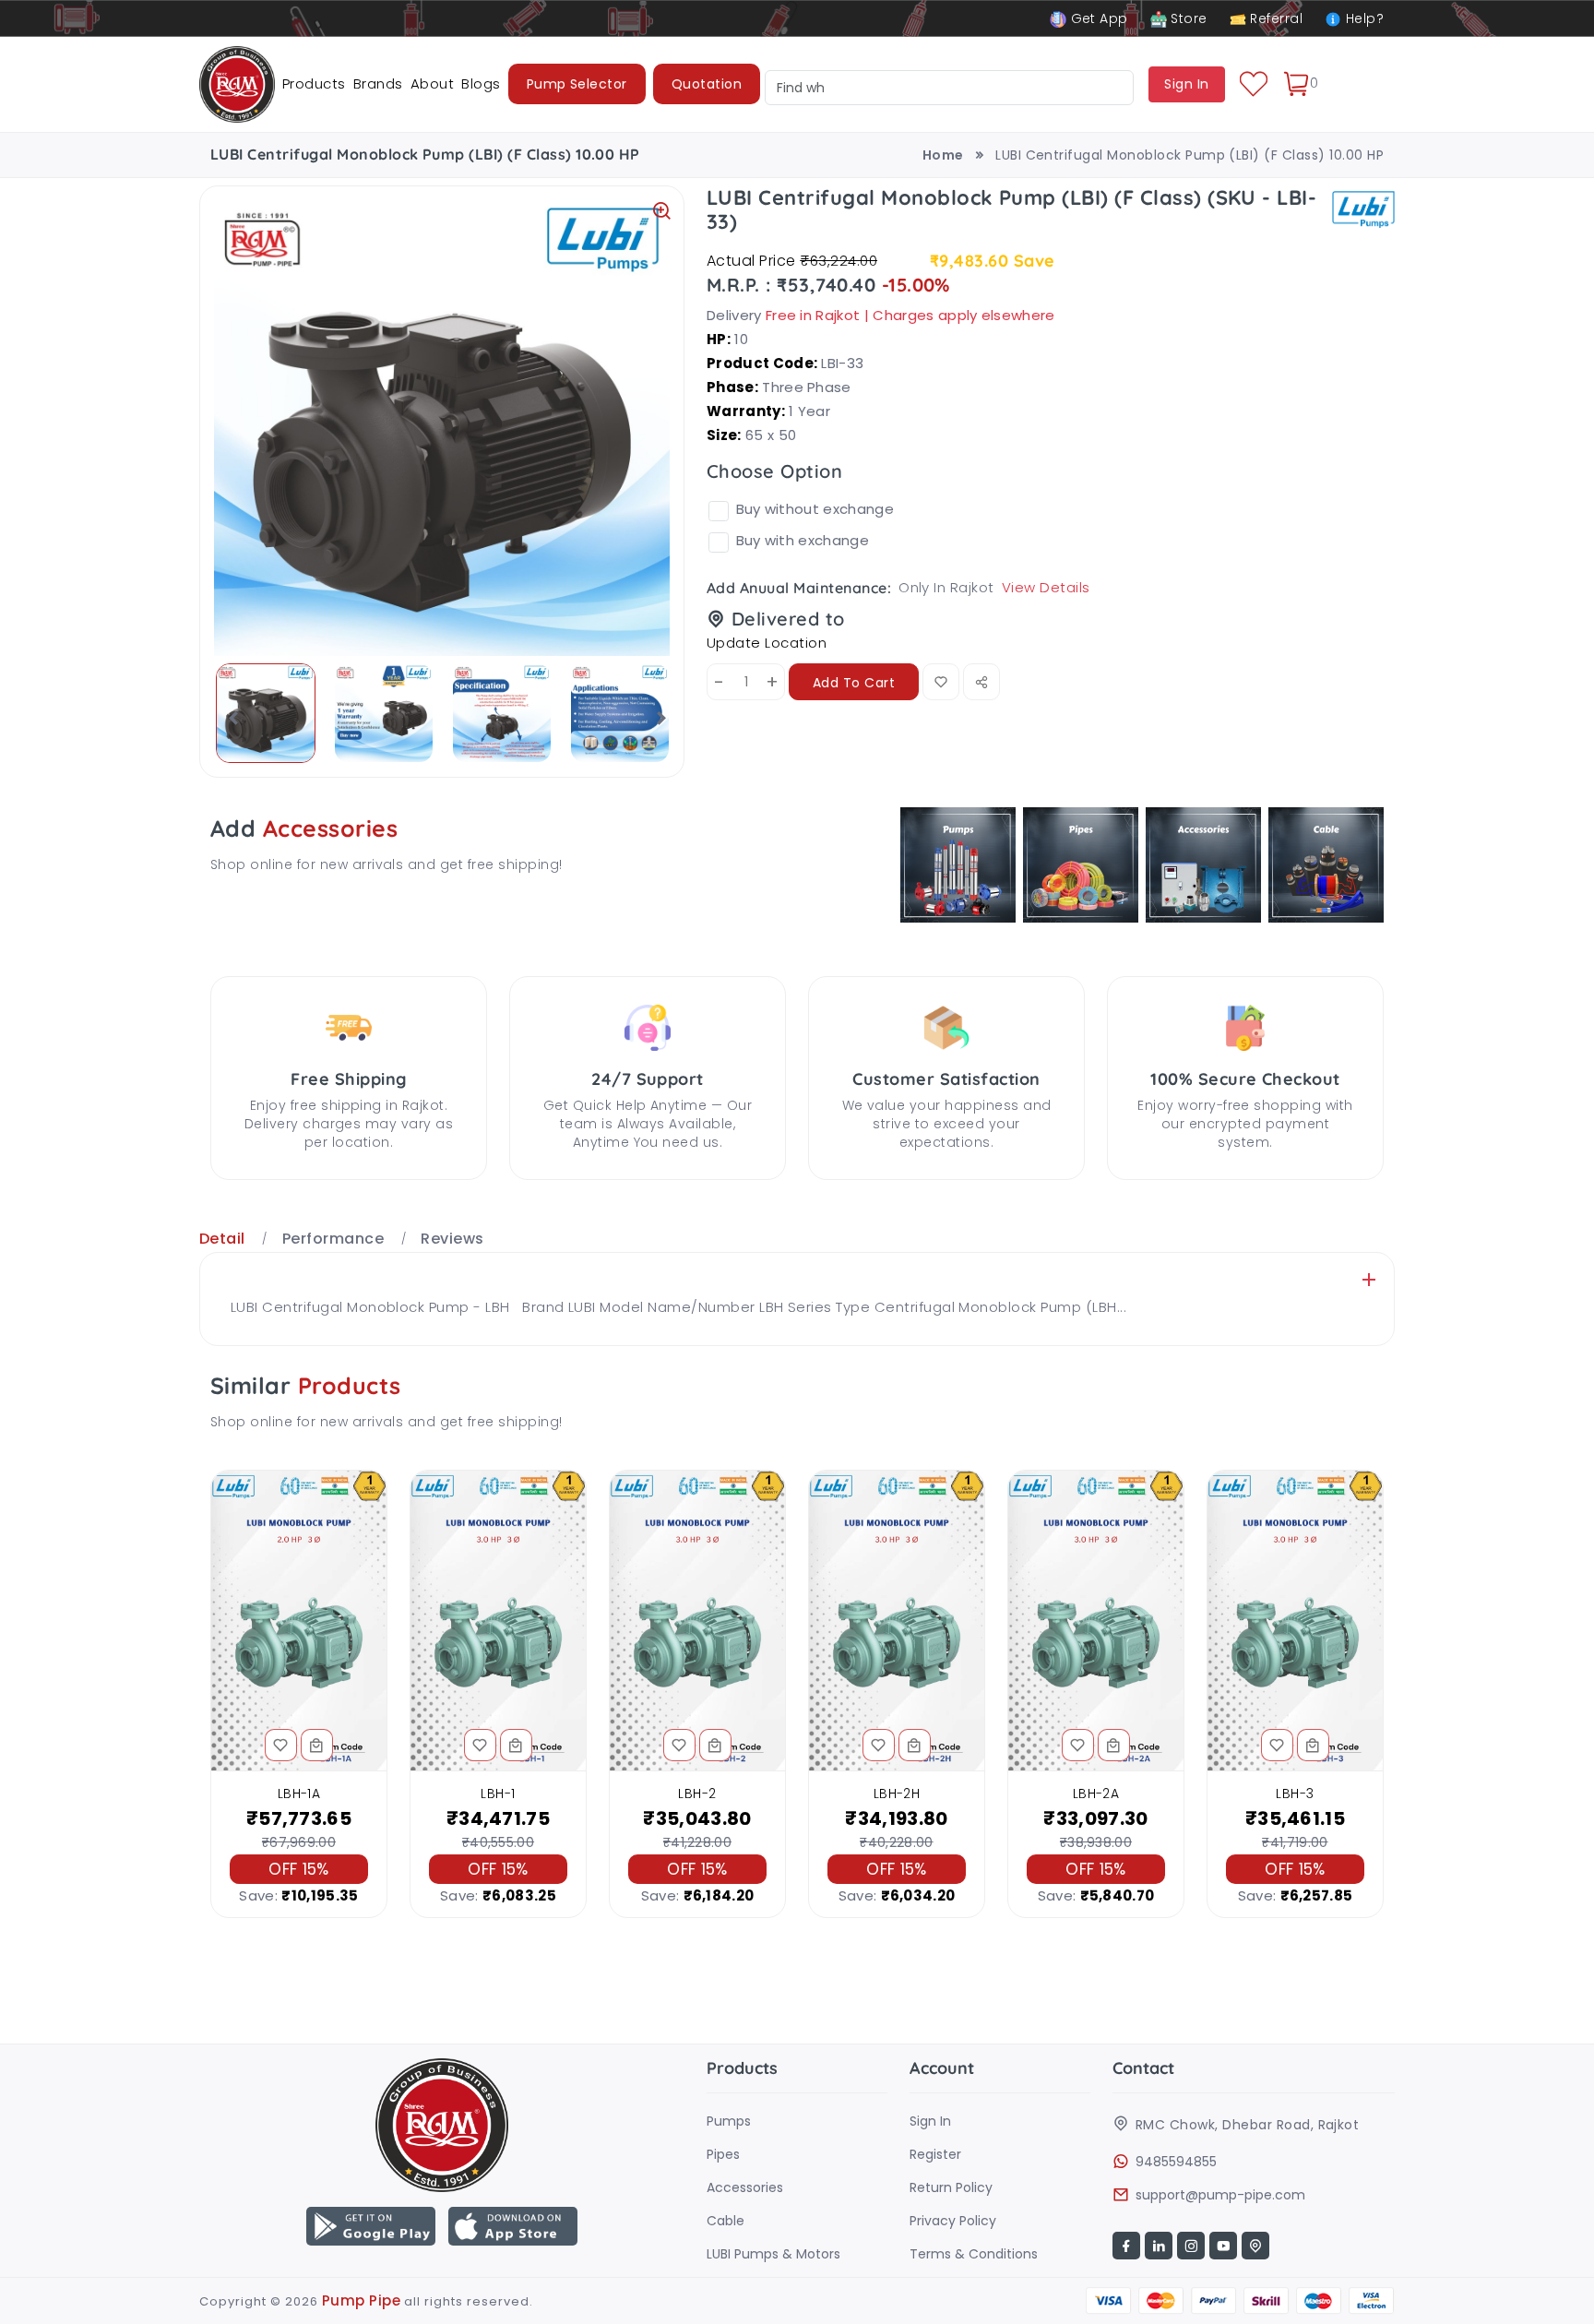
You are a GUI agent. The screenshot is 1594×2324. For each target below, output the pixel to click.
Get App (1097, 18)
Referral (1274, 18)
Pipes (723, 2154)
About (432, 83)
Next (656, 718)
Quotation (707, 84)
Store (1187, 18)
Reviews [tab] (452, 1239)
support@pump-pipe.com (1220, 2195)
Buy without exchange (815, 509)
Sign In (930, 2121)
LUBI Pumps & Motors (773, 2254)
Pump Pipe (361, 2300)
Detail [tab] (222, 1239)
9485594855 (1176, 2162)
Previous (228, 718)
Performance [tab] (333, 1239)
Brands (378, 83)
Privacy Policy (953, 2221)
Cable (726, 2221)
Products (314, 83)
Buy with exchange (803, 540)
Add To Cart (854, 683)
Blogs (481, 83)
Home (943, 155)
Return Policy (951, 2187)
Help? (1362, 18)
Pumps (729, 2121)
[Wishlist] (1254, 84)
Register (935, 2154)
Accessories (745, 2187)
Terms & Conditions (974, 2254)
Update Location (767, 643)
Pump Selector (577, 84)
